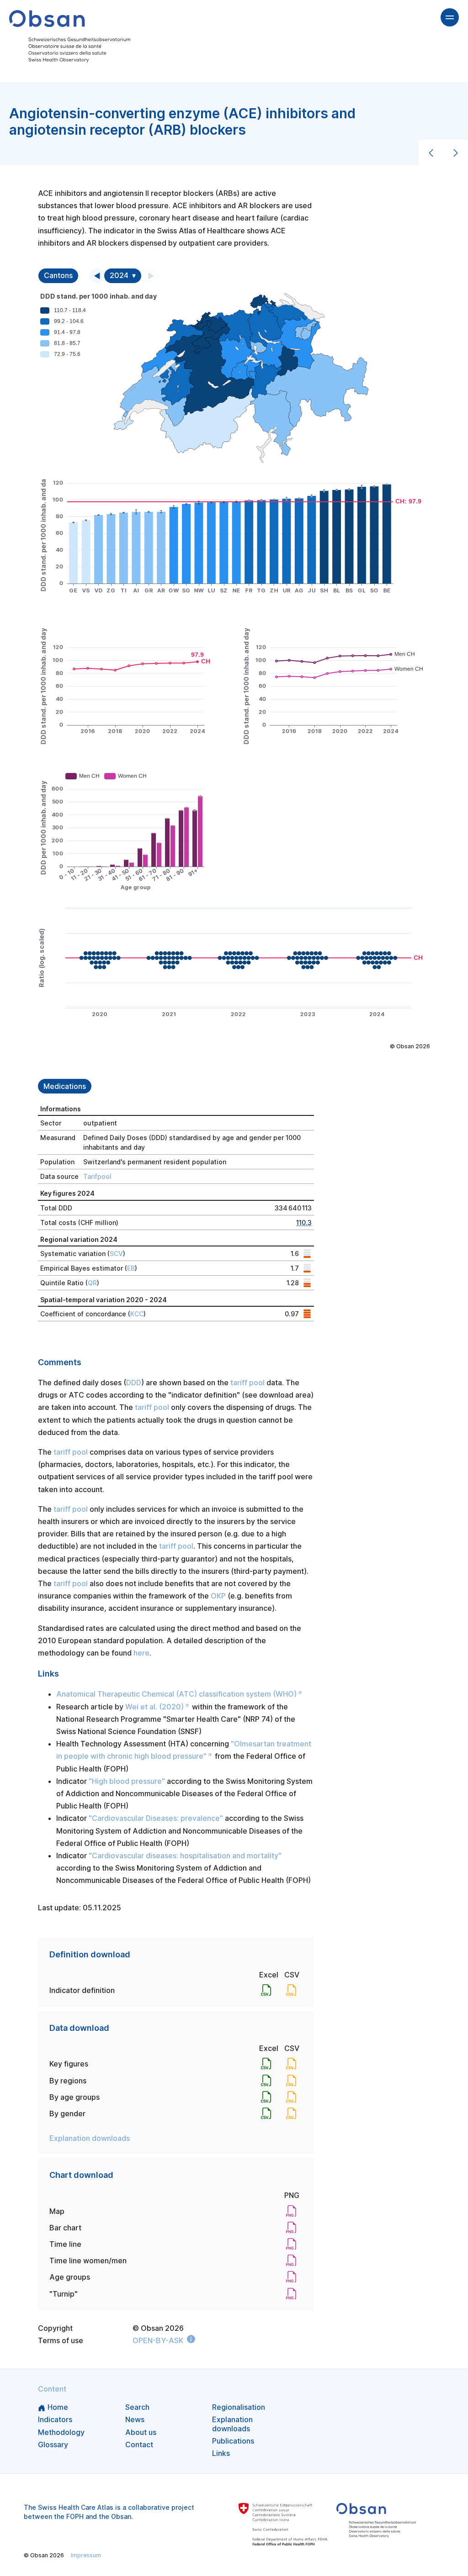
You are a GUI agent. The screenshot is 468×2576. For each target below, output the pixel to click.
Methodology (61, 2432)
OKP (218, 1596)
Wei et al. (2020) (154, 1707)
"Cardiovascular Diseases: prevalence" (156, 1818)
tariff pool (247, 1383)
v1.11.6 (247, 2555)
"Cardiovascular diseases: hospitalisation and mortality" (185, 1856)
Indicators (55, 2419)
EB (131, 1268)
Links (221, 2453)
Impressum (86, 2555)
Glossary (53, 2445)
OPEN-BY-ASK (158, 2340)
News (135, 2419)
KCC (137, 1314)
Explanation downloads (90, 2138)
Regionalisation (239, 2407)
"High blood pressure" (127, 1781)
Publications (233, 2441)
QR (92, 1283)
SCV (116, 1254)
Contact (139, 2445)
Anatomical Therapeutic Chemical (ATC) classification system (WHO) (176, 1694)
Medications (65, 1086)
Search (137, 2407)
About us (141, 2432)
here (141, 1653)
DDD (134, 1383)
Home (58, 2407)
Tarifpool (97, 1176)
